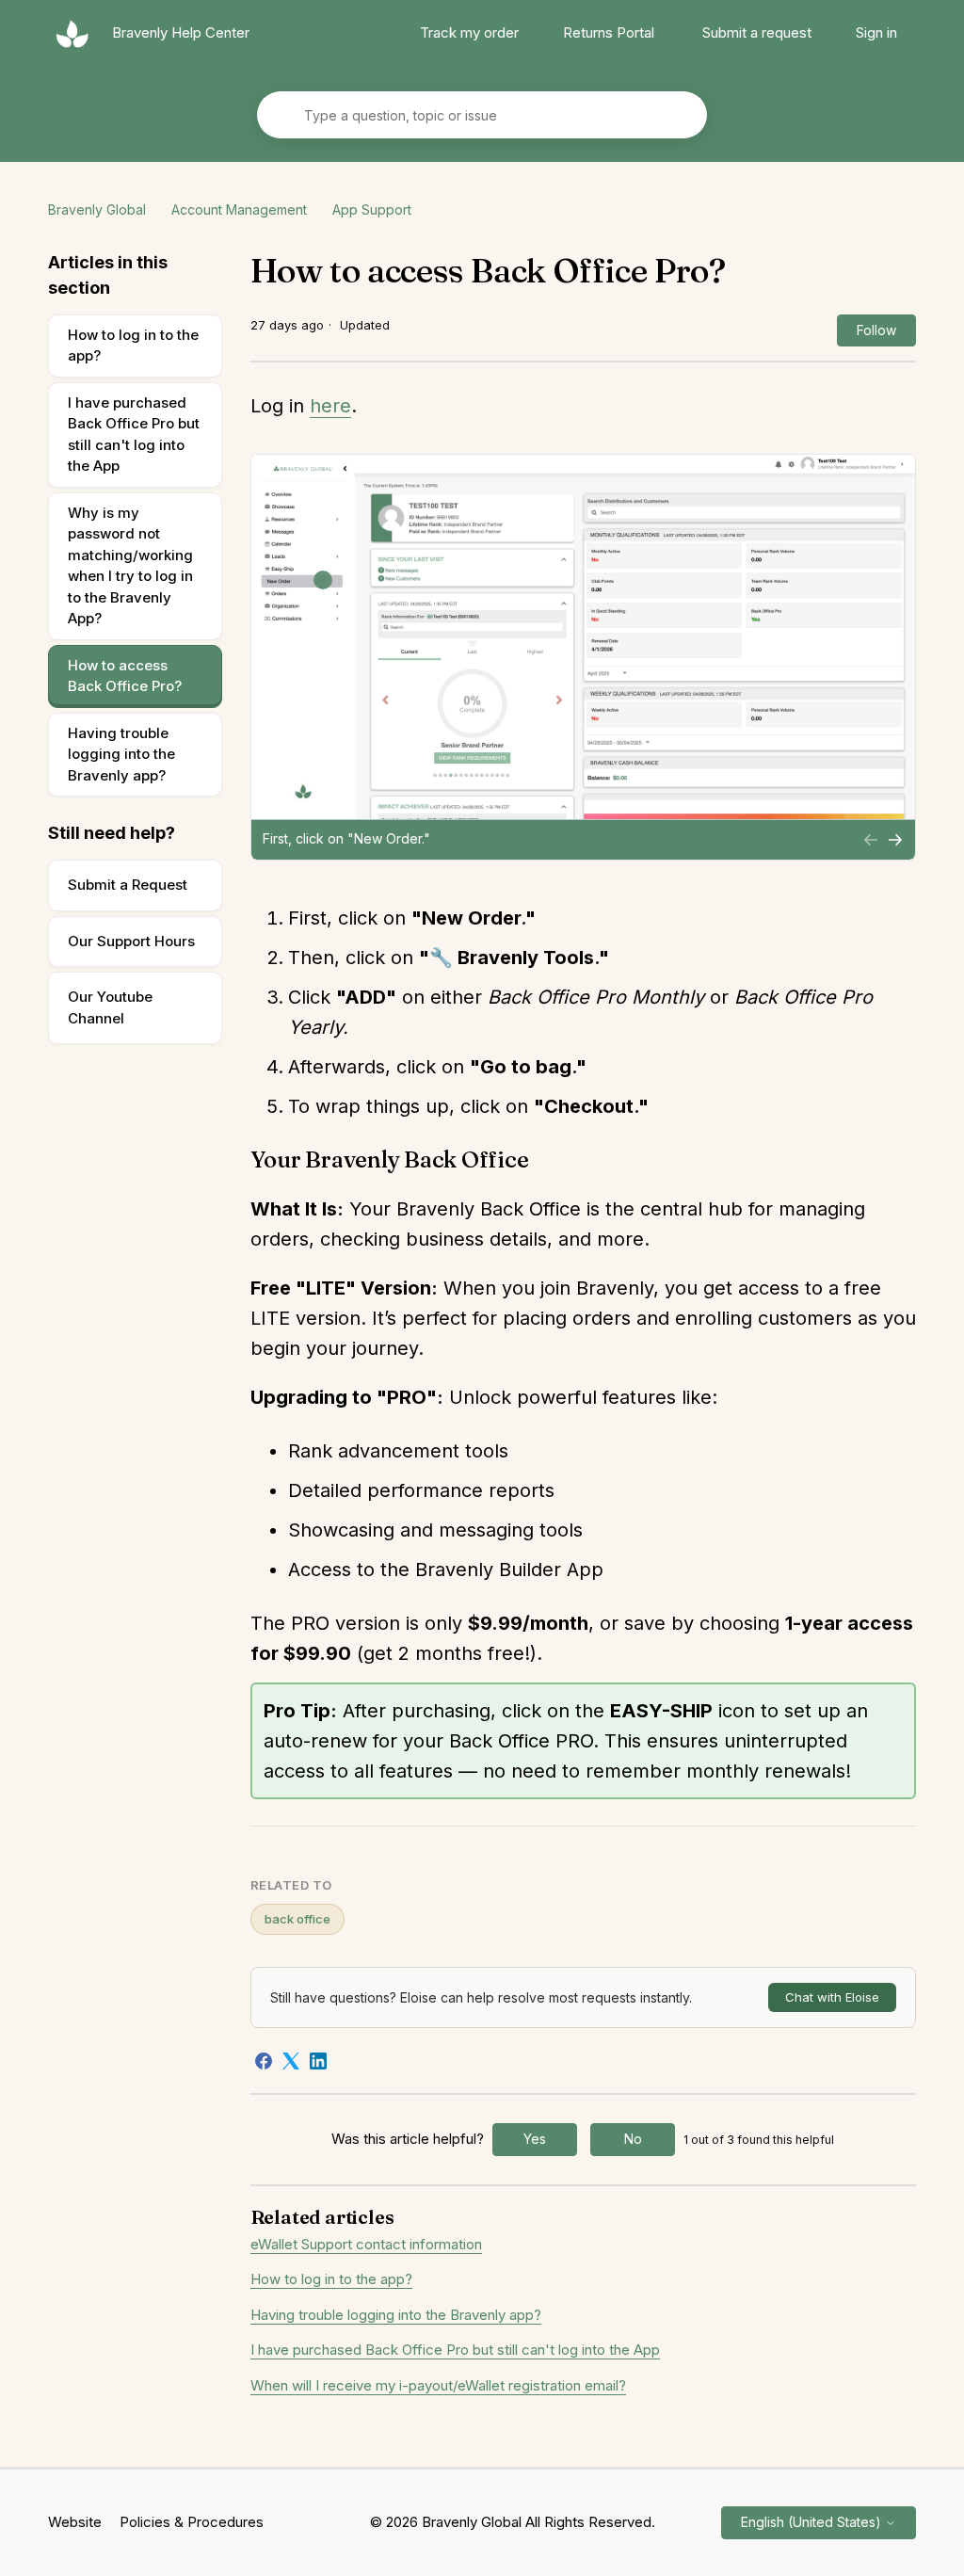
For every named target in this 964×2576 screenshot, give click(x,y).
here (330, 406)
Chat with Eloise (832, 1997)
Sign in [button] (876, 32)
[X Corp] (291, 2061)
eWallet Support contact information (366, 2244)
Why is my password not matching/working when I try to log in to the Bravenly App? (130, 566)
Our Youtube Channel (110, 1007)
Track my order (469, 32)
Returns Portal (609, 32)
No (633, 2139)
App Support (372, 209)
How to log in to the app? (133, 346)
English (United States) (813, 2522)
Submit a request (757, 32)
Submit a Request (128, 885)
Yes (535, 2139)
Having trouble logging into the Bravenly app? (121, 754)
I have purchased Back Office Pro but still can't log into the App (134, 435)
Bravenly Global (97, 209)
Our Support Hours (131, 941)
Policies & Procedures (192, 2522)
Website (75, 2522)
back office (297, 1919)
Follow (876, 330)
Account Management (239, 209)
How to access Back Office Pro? (125, 676)
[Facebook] (264, 2061)
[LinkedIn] (318, 2061)
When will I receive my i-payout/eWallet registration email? (438, 2385)
